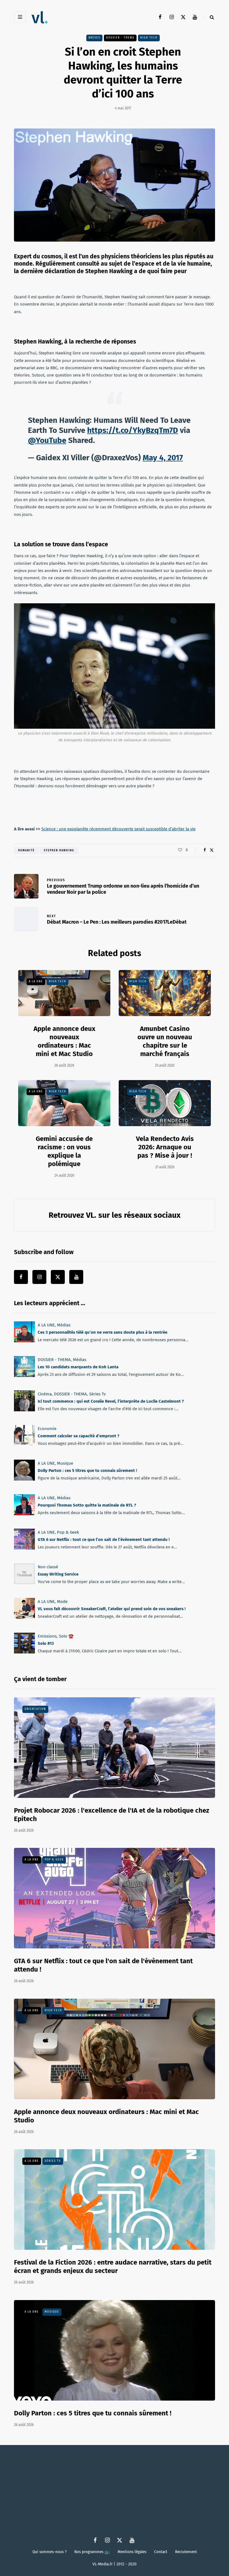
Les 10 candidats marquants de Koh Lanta (78, 1367)
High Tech (149, 38)
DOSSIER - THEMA (120, 38)
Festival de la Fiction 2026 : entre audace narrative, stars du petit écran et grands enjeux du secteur (113, 2267)
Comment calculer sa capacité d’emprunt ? (78, 1436)
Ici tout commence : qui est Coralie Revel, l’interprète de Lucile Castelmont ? (111, 1402)
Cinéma (45, 1394)
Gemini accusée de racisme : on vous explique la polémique (64, 1151)
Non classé (48, 1567)
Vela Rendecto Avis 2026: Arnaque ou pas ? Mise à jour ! (165, 1147)
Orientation (35, 1709)
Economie (47, 1429)
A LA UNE (36, 981)
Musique (65, 1463)
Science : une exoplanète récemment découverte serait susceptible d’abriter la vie (118, 829)
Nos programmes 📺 (92, 2552)
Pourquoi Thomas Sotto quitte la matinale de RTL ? (87, 1505)
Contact (161, 2552)
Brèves (94, 38)
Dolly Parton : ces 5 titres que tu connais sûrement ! (87, 1471)
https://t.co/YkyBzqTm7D (133, 430)
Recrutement (186, 2552)
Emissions (47, 1636)
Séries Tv (97, 1394)
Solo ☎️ (66, 1636)
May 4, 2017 (163, 458)
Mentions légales (132, 2552)
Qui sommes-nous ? (49, 2552)
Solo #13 (46, 1643)
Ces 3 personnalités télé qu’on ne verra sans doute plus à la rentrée (102, 1332)
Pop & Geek (68, 1532)
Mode (62, 1602)
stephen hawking (59, 850)
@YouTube (47, 440)
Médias (64, 1325)
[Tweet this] (212, 850)
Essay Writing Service (58, 1574)
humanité (26, 850)
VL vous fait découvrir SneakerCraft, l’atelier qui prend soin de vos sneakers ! (112, 1609)
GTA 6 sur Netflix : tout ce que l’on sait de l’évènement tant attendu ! (104, 1540)
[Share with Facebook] (205, 850)
